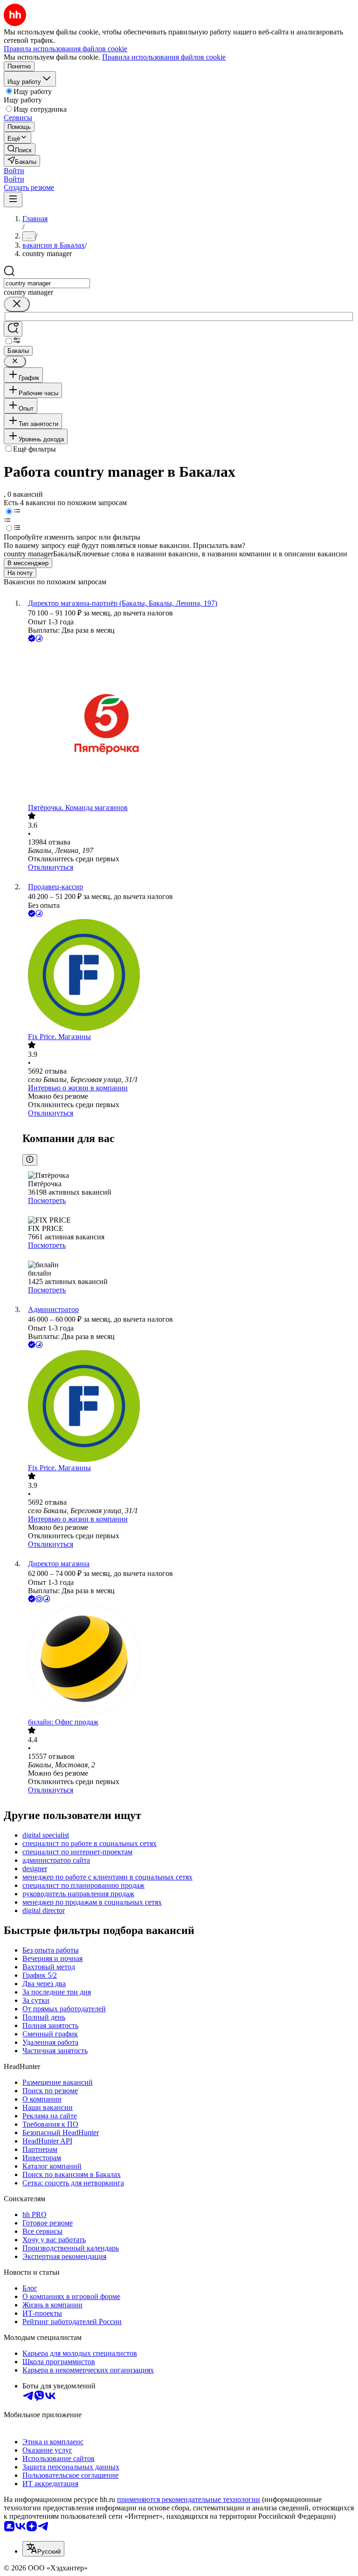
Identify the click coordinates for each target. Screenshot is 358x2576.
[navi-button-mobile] (13, 199)
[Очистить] (17, 304)
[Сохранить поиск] (13, 329)
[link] (20, 149)
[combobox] (47, 283)
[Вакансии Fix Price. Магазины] (188, 976)
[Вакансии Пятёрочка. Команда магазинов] (188, 724)
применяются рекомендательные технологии (189, 2499)
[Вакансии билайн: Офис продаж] (188, 1661)
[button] (14, 171)
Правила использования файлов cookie (164, 57)
